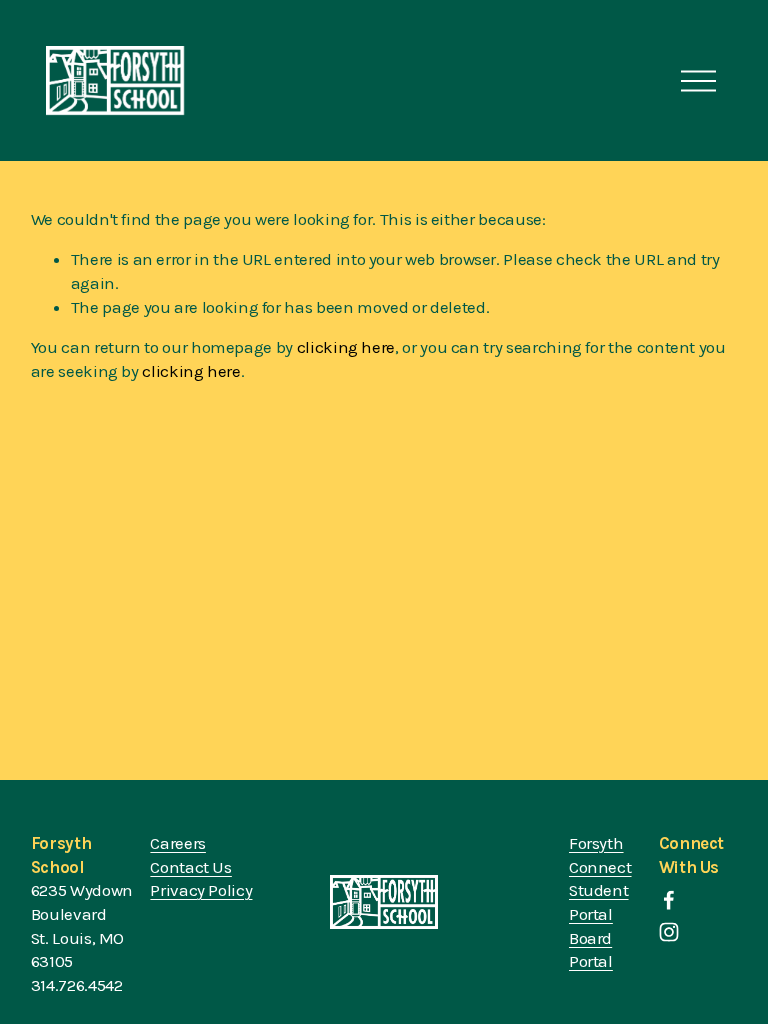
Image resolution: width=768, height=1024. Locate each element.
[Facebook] (669, 900)
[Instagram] (669, 932)
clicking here (346, 347)
